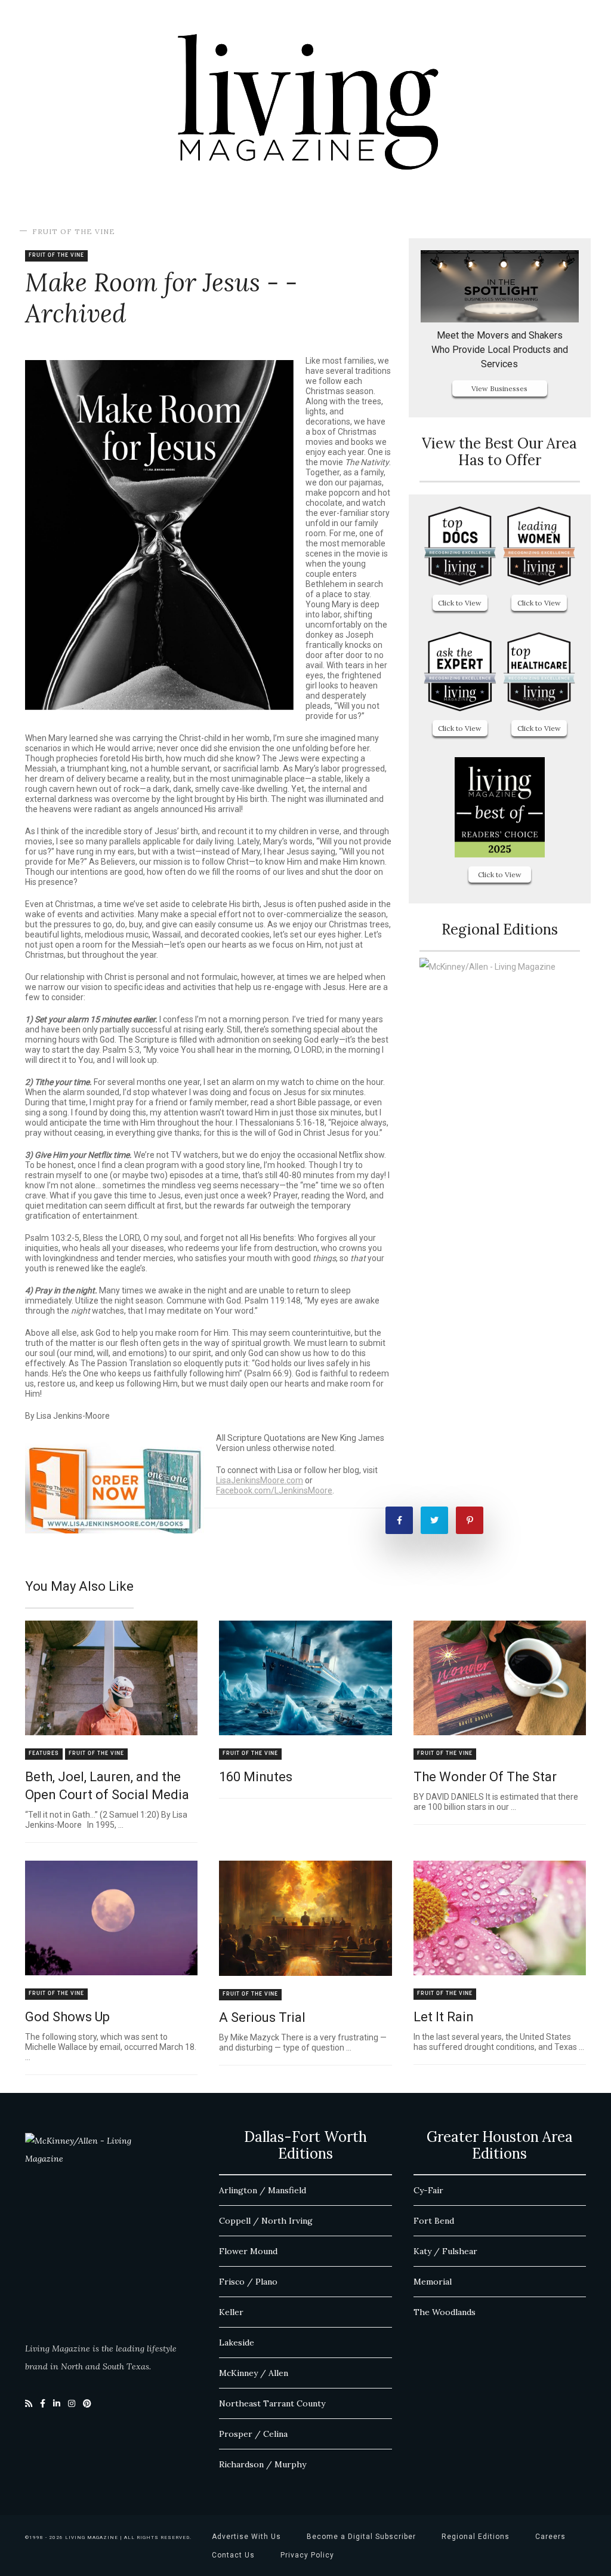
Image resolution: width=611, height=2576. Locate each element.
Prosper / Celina (253, 2434)
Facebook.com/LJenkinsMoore (274, 1490)
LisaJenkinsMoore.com (260, 1480)
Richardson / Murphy (263, 2464)
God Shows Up (67, 2017)
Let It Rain (444, 2017)
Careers (550, 2537)
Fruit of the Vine (74, 231)
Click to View (460, 603)
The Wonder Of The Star (485, 1777)
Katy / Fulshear (445, 2251)
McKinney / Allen (254, 2373)
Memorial (433, 2282)
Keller (231, 2312)
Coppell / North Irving (266, 2221)
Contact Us (233, 2555)
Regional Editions (476, 2537)
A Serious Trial (262, 2017)
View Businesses (499, 388)
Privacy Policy (307, 2555)
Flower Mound (248, 2251)
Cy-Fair (428, 2190)
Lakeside (237, 2343)
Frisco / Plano (248, 2282)
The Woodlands (445, 2312)
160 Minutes (256, 1777)
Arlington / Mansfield (263, 2190)
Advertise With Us (246, 2537)
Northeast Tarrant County (272, 2403)
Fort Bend (434, 2221)
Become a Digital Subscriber (361, 2537)
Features (44, 1753)
